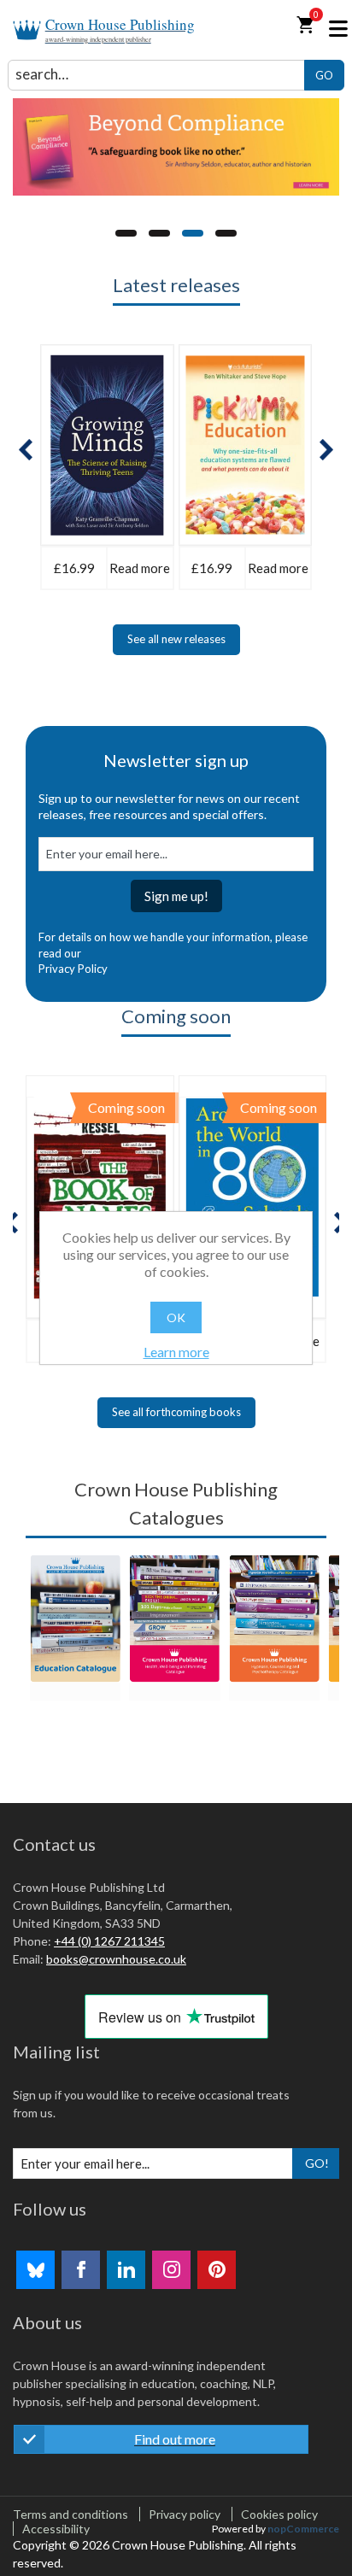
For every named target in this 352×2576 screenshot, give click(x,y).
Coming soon (176, 1016)
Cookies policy (279, 2514)
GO (324, 75)
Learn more (176, 1352)
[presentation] (26, 450)
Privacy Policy (73, 969)
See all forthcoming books (176, 1412)
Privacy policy (185, 2514)
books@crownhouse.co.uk (116, 1959)
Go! (317, 2163)
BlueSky (35, 2270)
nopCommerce (303, 2529)
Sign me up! (176, 896)
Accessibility (56, 2529)
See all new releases (176, 639)
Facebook (81, 2270)
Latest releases (176, 285)
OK (176, 1317)
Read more (140, 568)
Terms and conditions (70, 2514)
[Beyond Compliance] (176, 147)
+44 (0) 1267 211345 (109, 1941)
